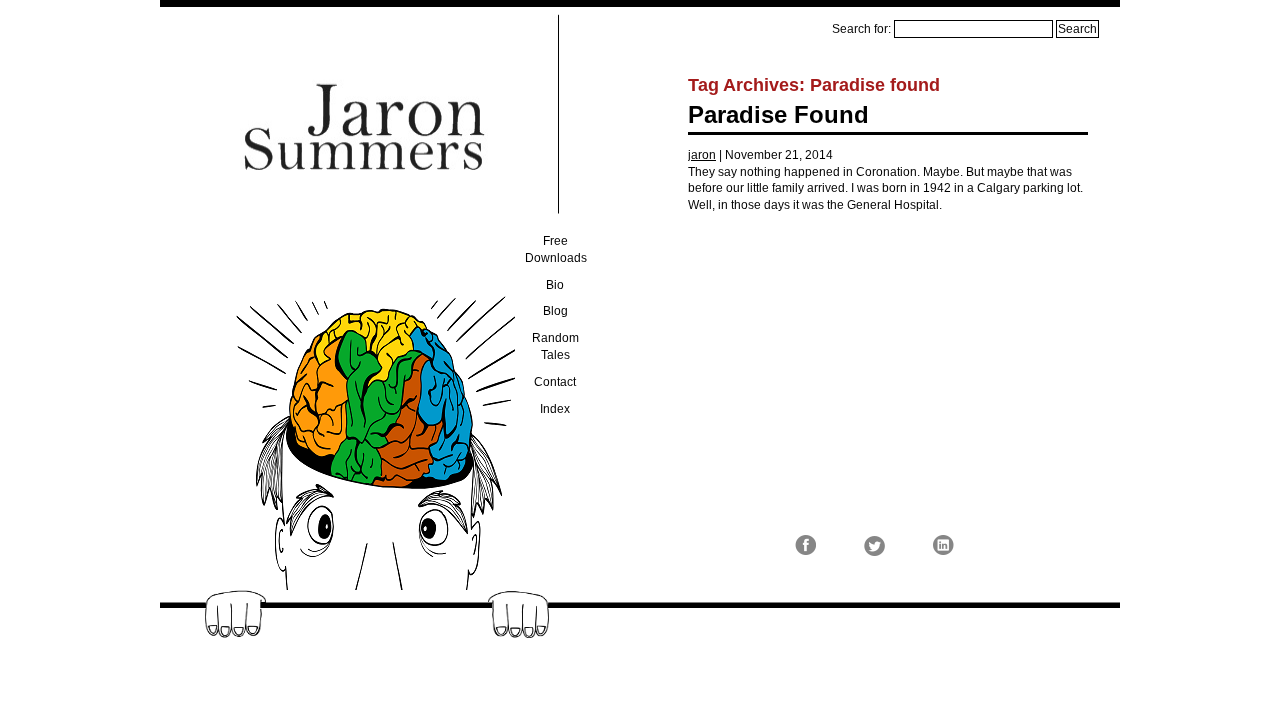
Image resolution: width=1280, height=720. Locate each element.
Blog (555, 311)
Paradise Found (778, 114)
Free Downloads (556, 249)
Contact (555, 382)
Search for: (861, 29)
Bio (555, 285)
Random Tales (555, 346)
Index (555, 409)
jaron (702, 155)
